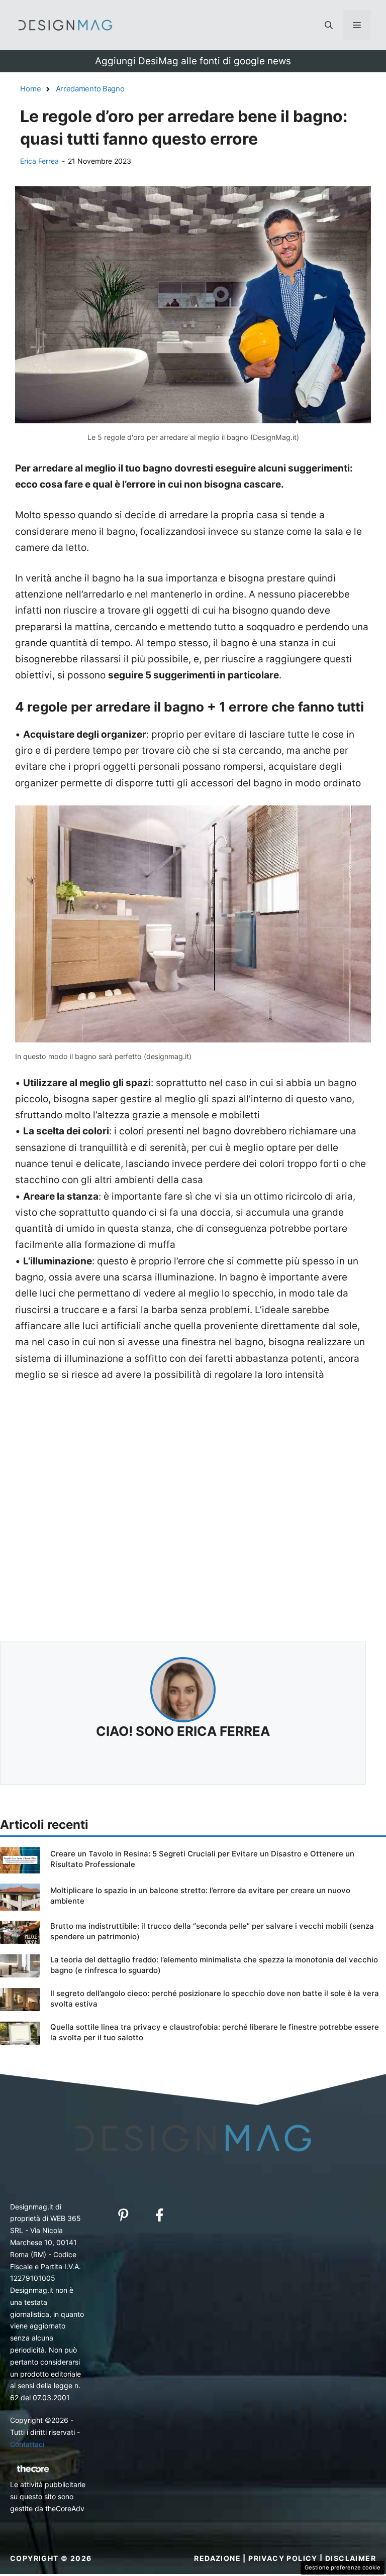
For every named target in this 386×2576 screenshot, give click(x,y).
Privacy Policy (283, 2558)
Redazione (217, 2558)
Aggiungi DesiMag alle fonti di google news (193, 61)
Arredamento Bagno (90, 89)
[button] (329, 25)
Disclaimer (351, 2558)
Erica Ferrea (39, 161)
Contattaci (27, 2444)
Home (31, 89)
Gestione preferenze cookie (343, 2567)
